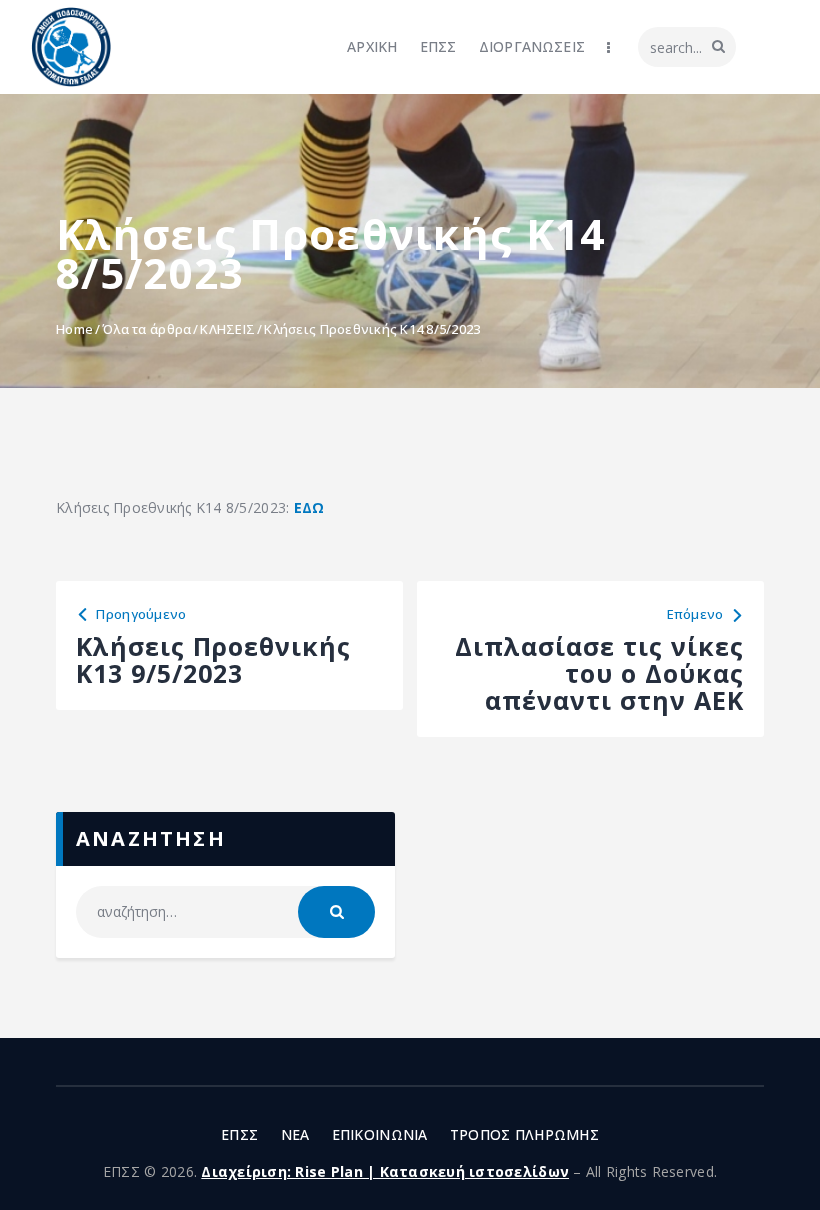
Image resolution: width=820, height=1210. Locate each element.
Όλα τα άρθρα (146, 329)
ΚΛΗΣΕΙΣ (227, 329)
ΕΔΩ (309, 507)
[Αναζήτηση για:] (225, 911)
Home (74, 329)
